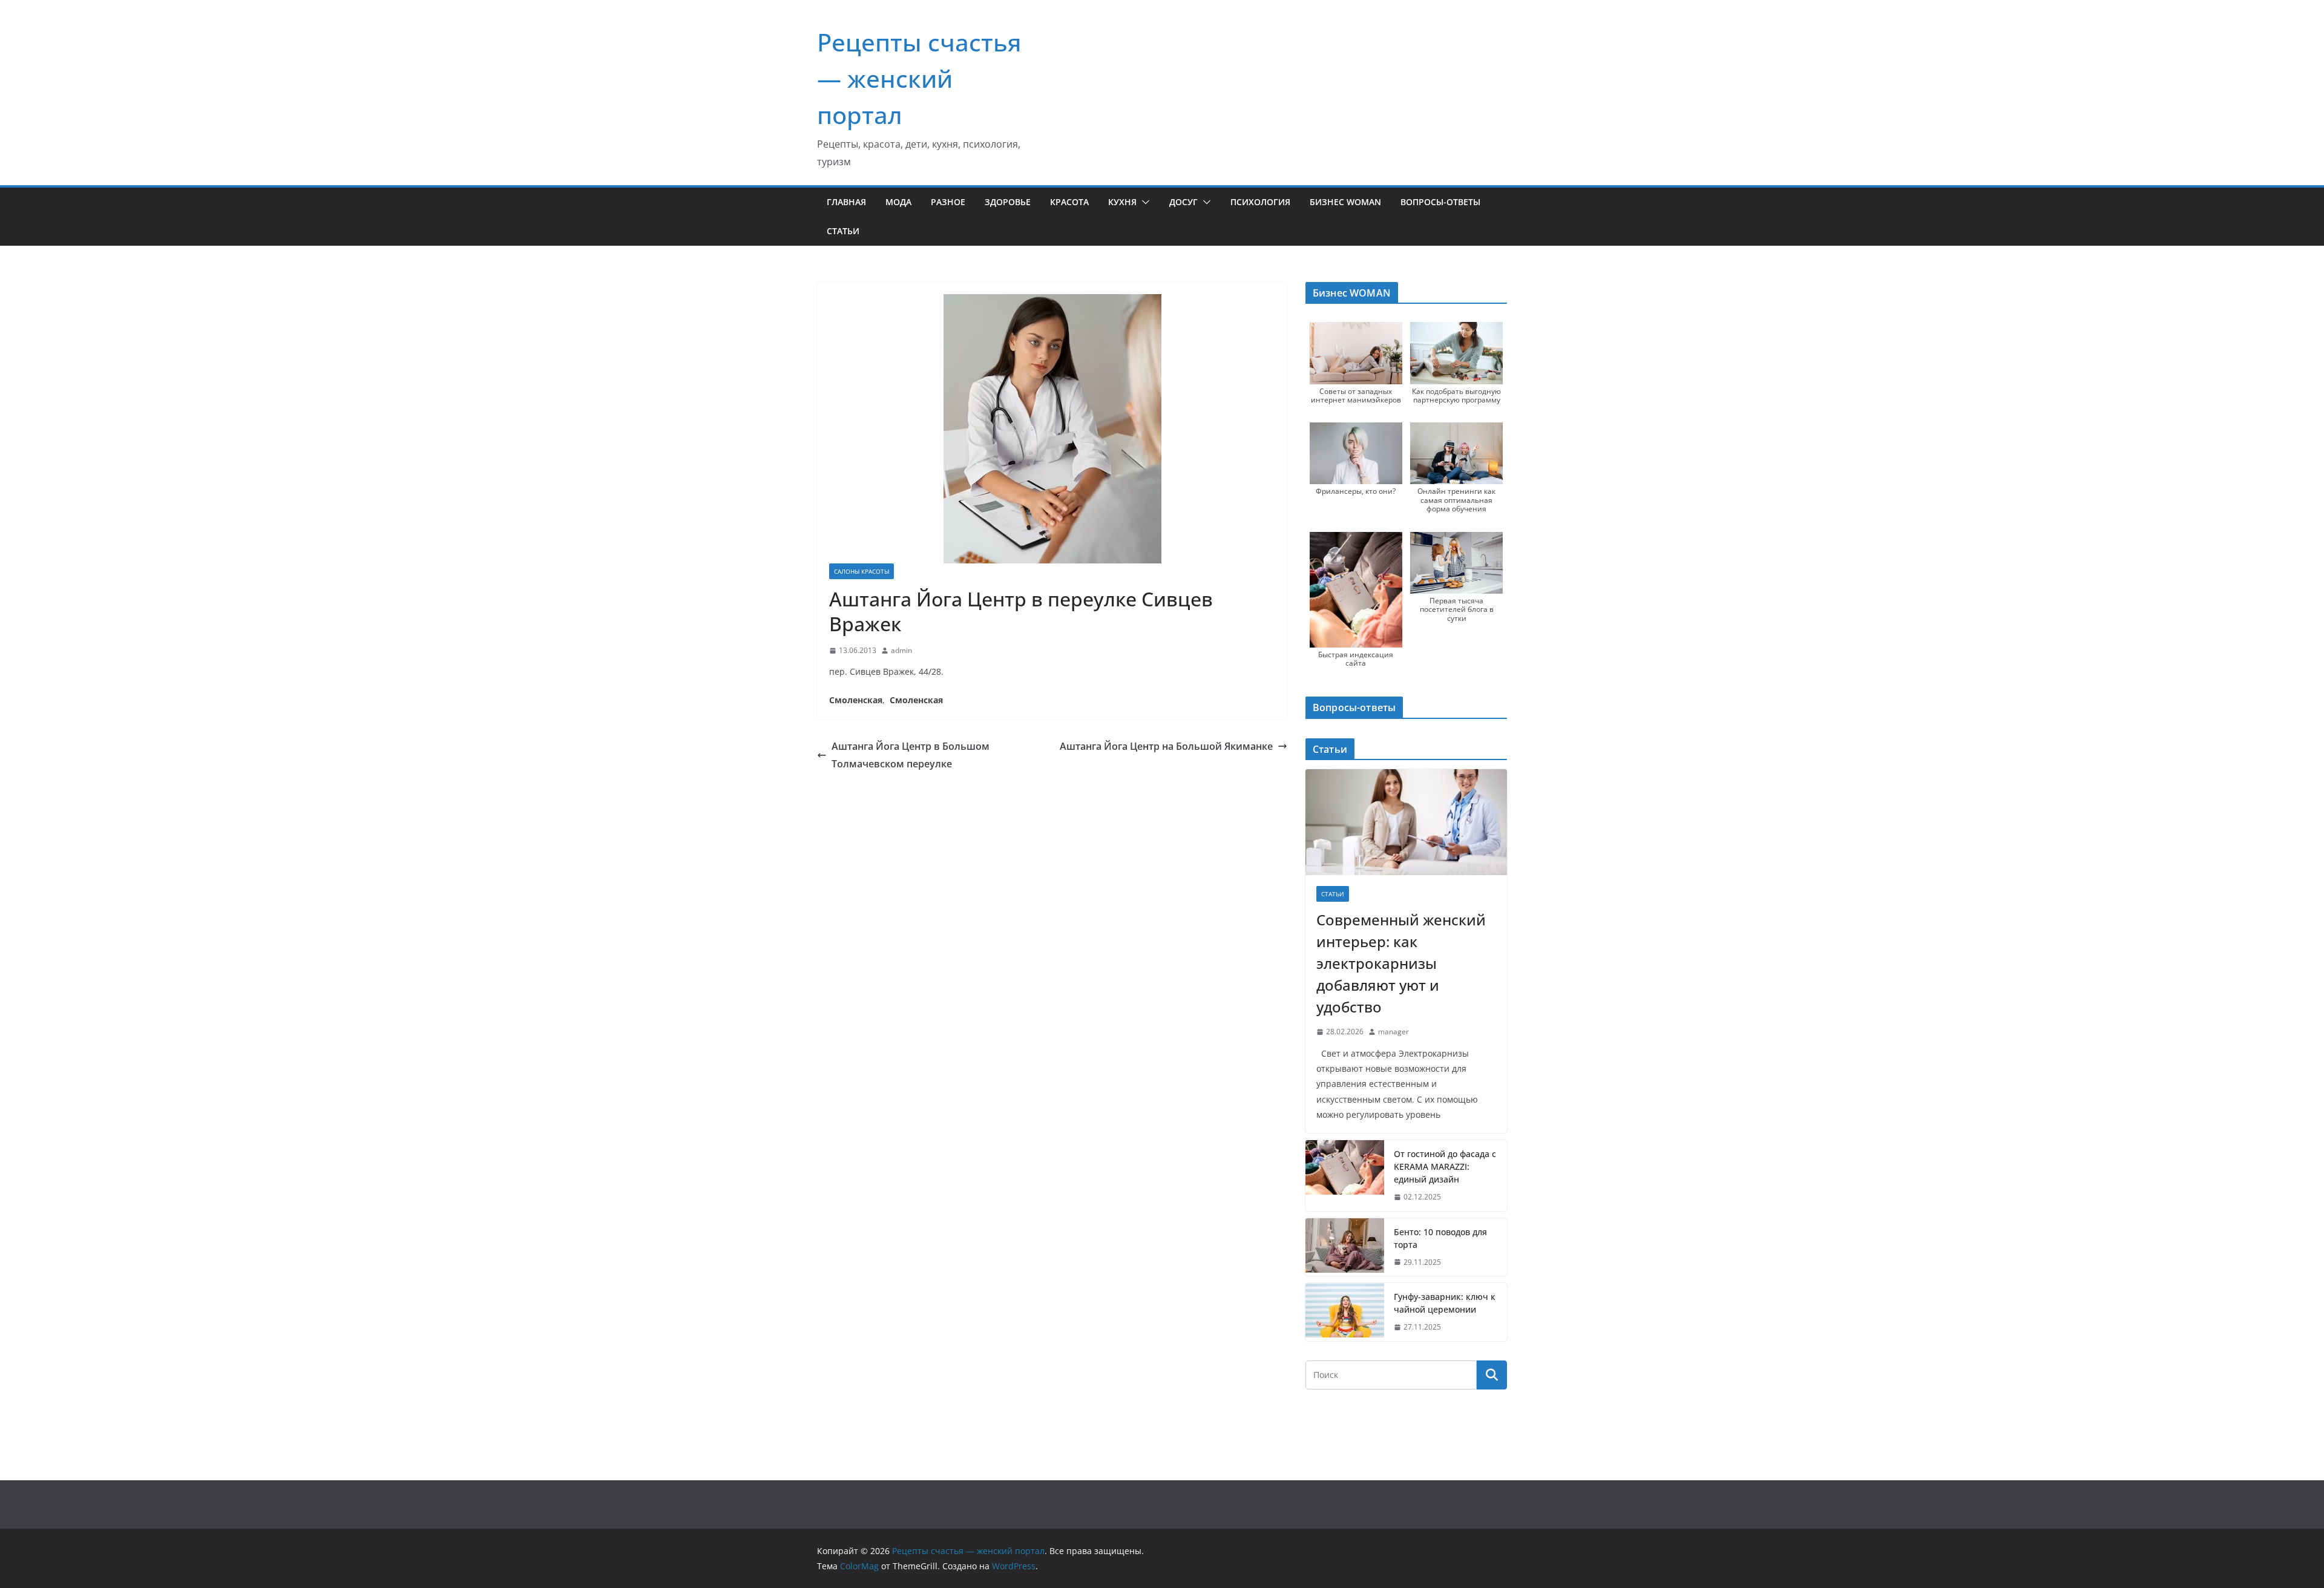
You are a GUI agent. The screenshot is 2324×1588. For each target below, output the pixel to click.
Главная (846, 202)
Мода (898, 202)
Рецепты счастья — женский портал (919, 78)
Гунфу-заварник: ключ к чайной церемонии (1445, 1303)
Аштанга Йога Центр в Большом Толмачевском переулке (911, 755)
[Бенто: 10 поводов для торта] (1345, 1247)
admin (901, 650)
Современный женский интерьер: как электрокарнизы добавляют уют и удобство (1401, 963)
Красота (1069, 202)
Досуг (1183, 202)
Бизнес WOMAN (1345, 202)
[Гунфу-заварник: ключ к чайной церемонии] (1345, 1312)
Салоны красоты (862, 571)
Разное (948, 202)
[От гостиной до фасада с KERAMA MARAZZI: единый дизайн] (1345, 1176)
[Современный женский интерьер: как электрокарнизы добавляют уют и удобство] (1406, 822)
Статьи (843, 231)
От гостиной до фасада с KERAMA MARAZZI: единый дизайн (1445, 1166)
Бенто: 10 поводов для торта (1440, 1238)
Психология (1260, 202)
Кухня (1122, 202)
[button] (1143, 202)
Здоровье (1008, 202)
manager (1393, 1032)
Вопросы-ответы (1440, 202)
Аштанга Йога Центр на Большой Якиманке (1166, 746)
